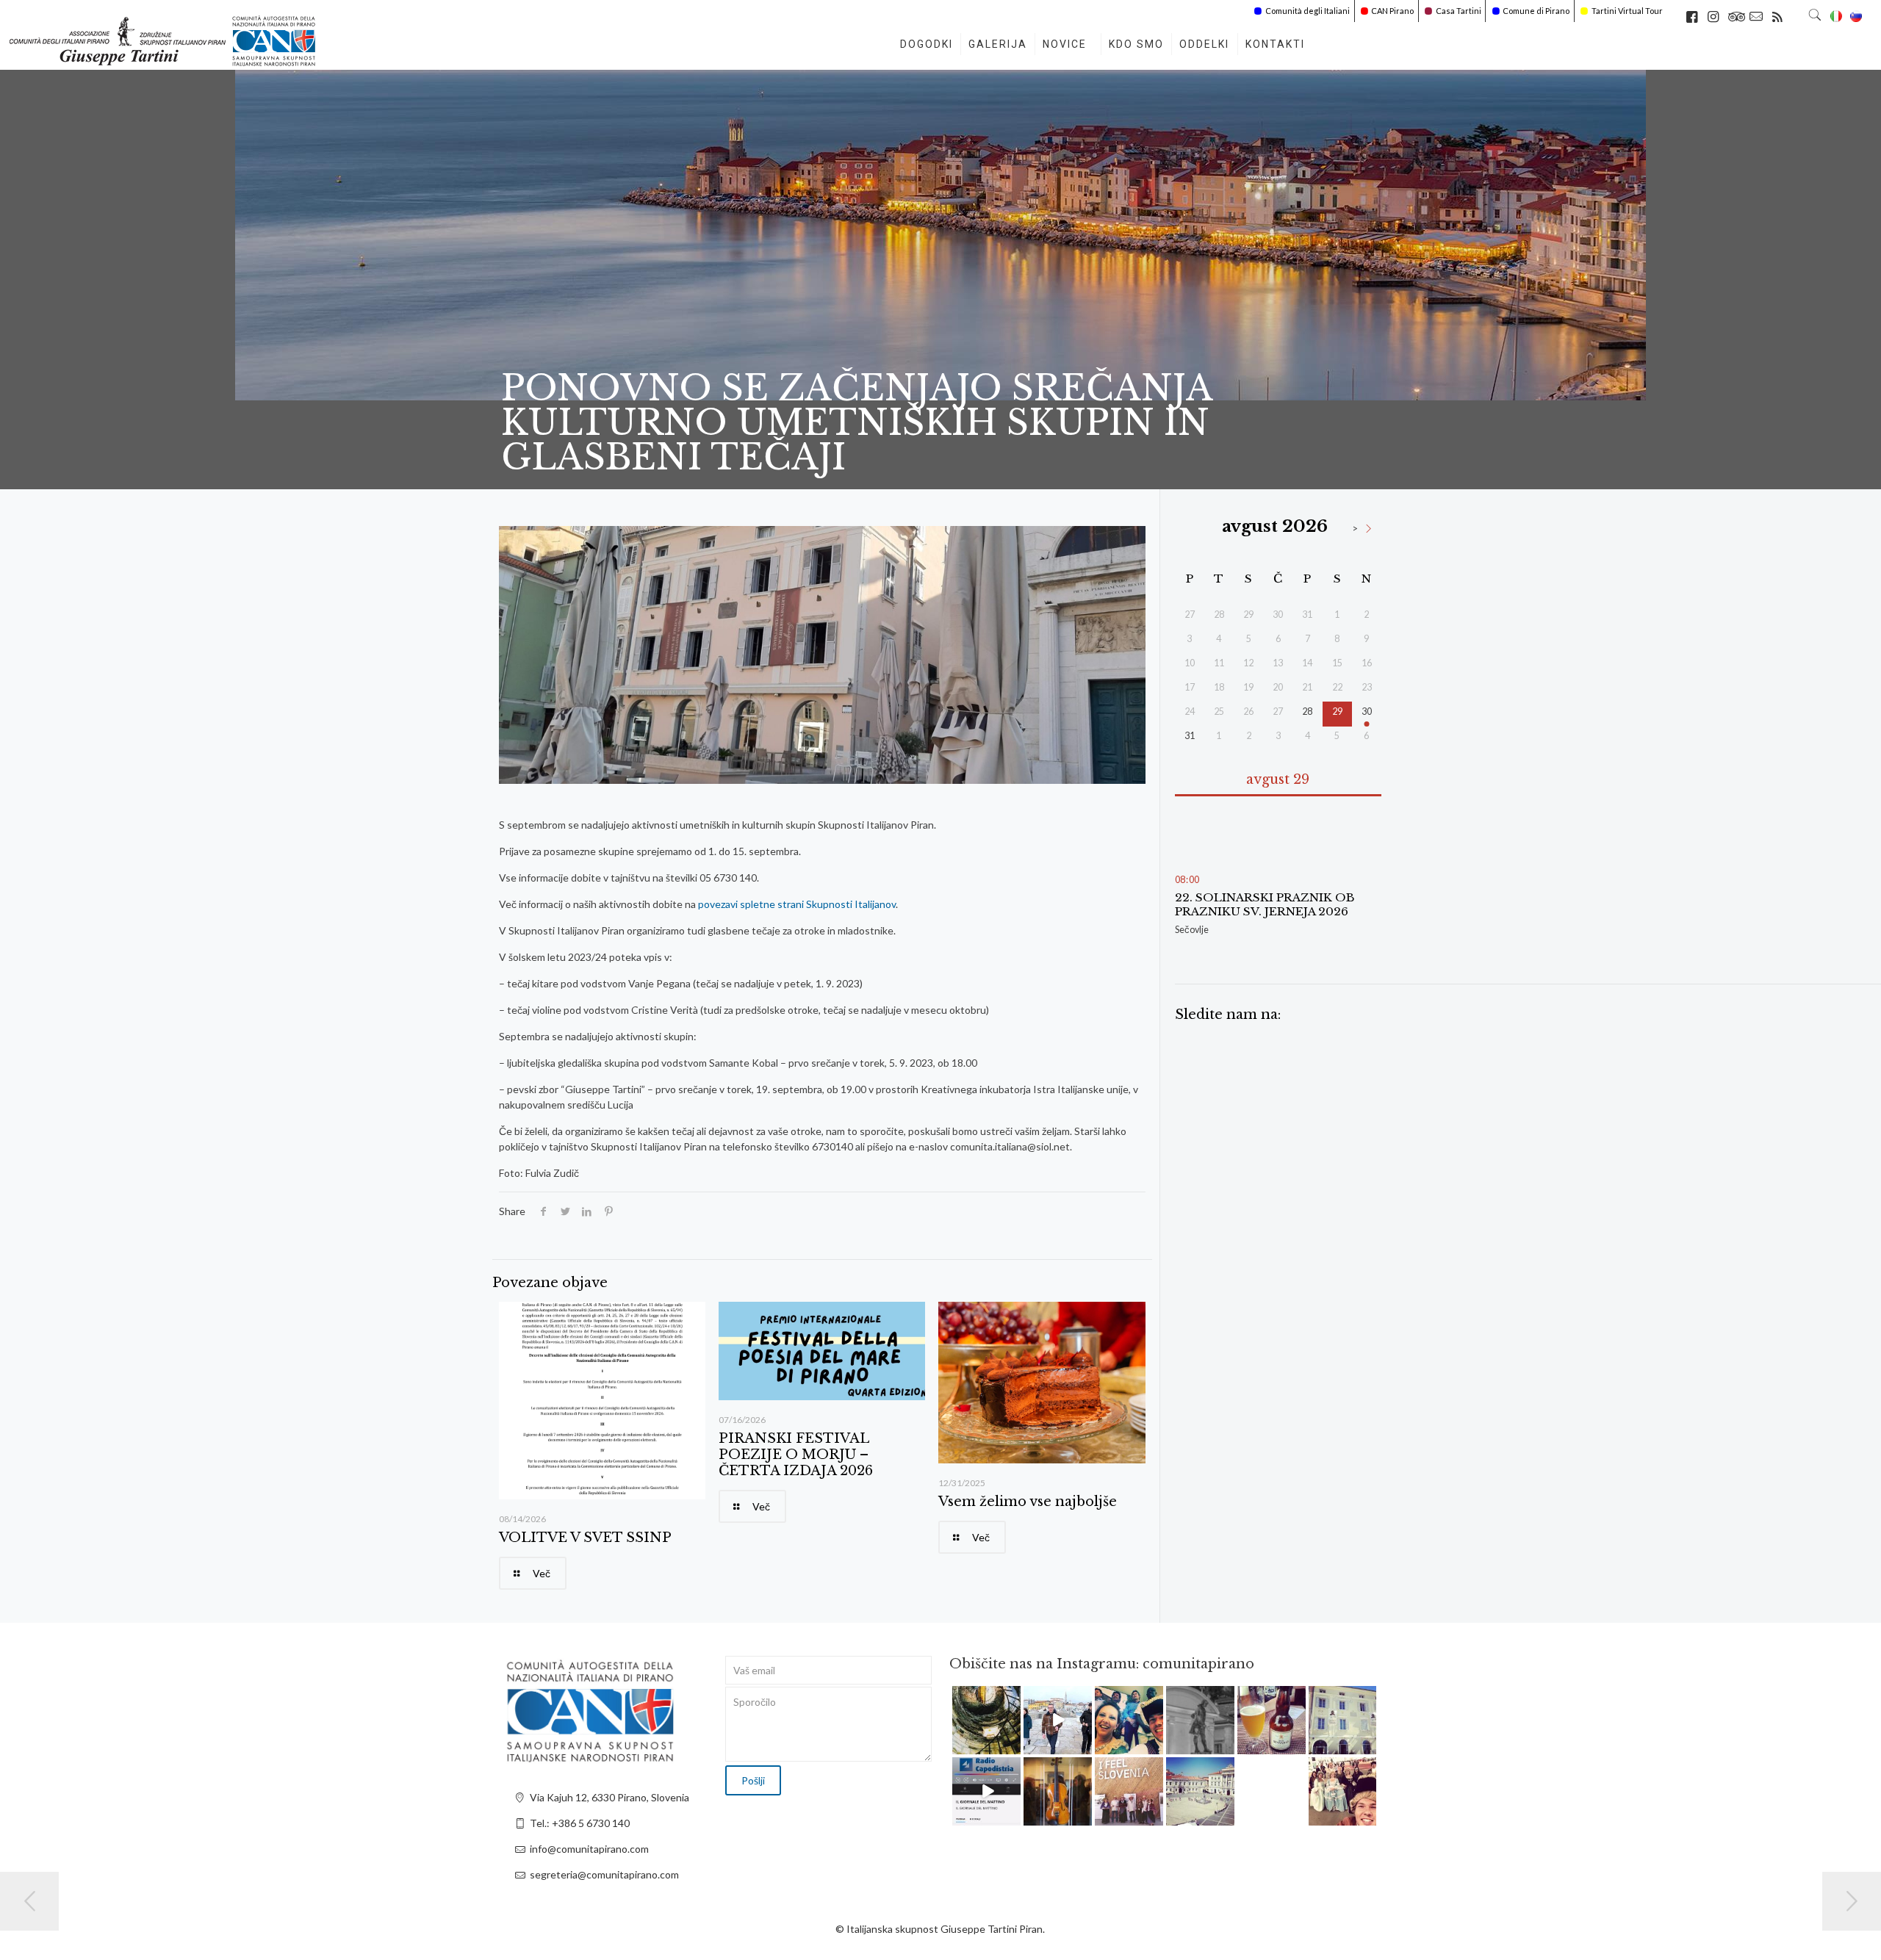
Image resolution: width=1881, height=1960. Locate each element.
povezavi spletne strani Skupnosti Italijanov (797, 904)
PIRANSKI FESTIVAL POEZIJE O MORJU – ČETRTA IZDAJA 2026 (796, 1455)
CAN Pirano (1392, 11)
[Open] (986, 1720)
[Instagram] (1012, 1745)
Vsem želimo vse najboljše (1028, 1502)
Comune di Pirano (1536, 11)
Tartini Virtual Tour (1627, 11)
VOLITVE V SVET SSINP (585, 1538)
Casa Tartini (1459, 11)
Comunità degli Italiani (1308, 11)
